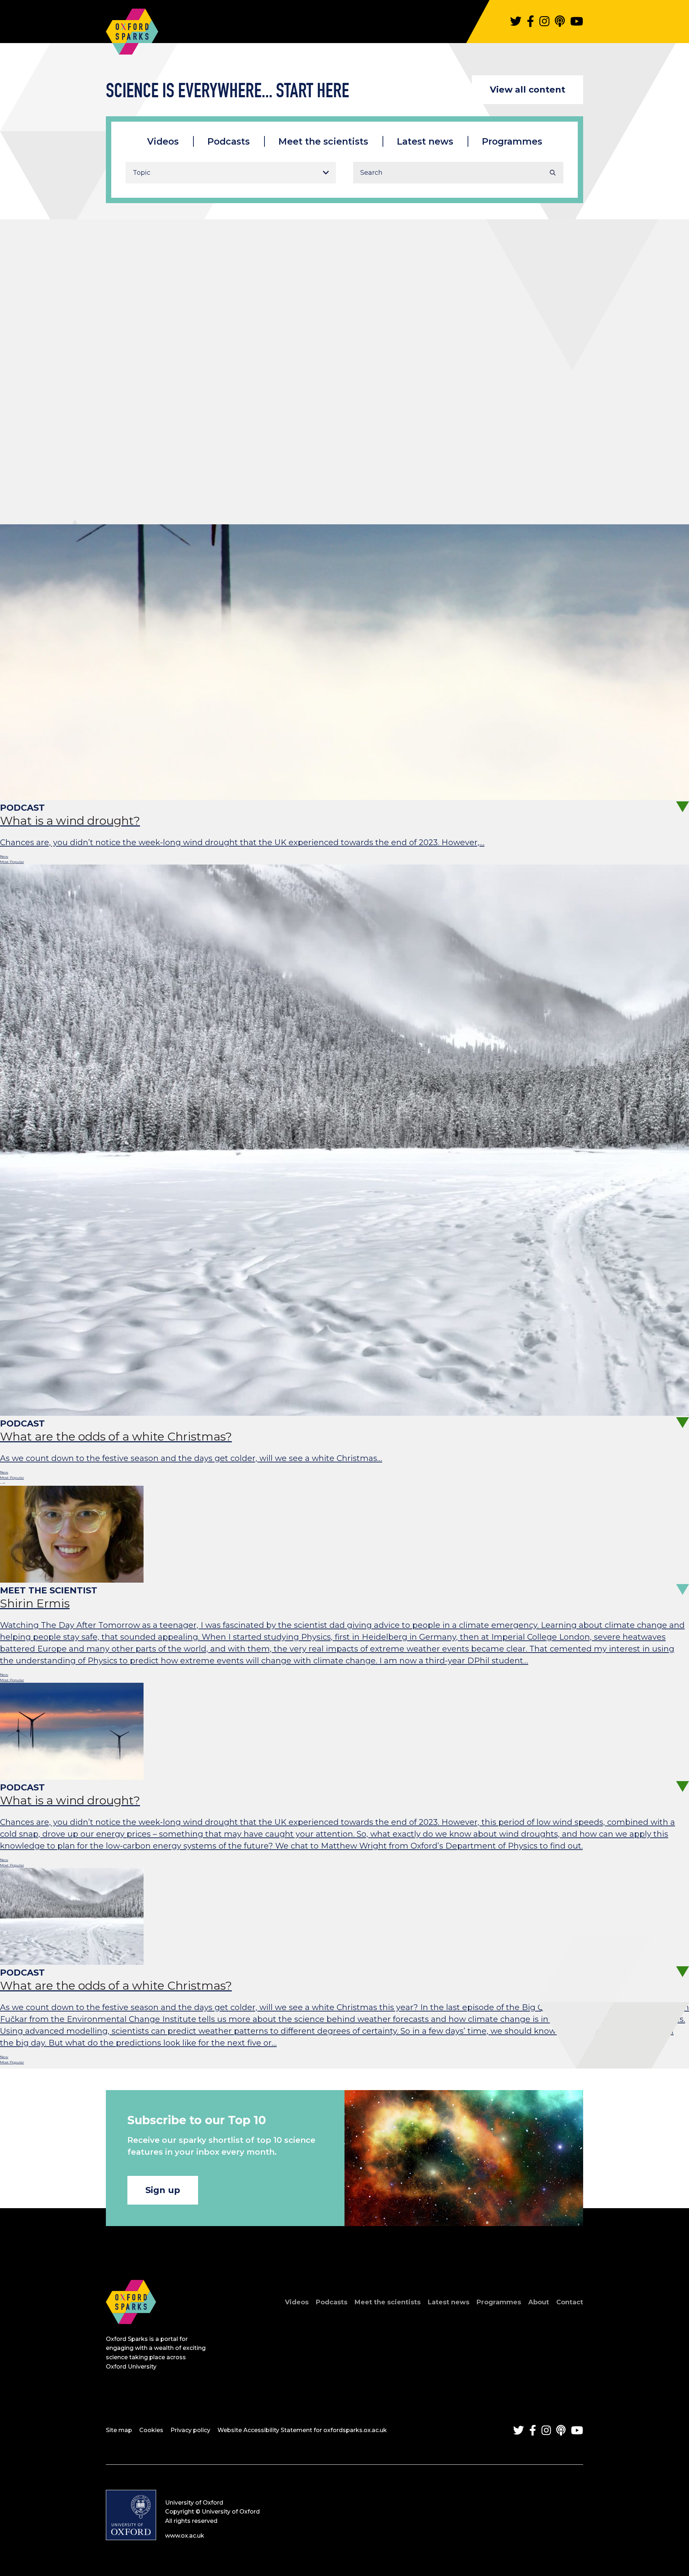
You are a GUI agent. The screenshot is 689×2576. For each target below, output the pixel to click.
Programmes (512, 141)
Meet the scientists (323, 141)
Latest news (425, 141)
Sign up (163, 2190)
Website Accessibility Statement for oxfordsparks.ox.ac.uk (302, 2430)
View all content (528, 90)
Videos (163, 141)
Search (553, 173)
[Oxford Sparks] (131, 2332)
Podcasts (229, 141)
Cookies (151, 2430)
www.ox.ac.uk (185, 2536)
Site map (119, 2430)
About (539, 2302)
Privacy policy (190, 2430)
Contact (570, 2302)
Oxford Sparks (132, 28)
